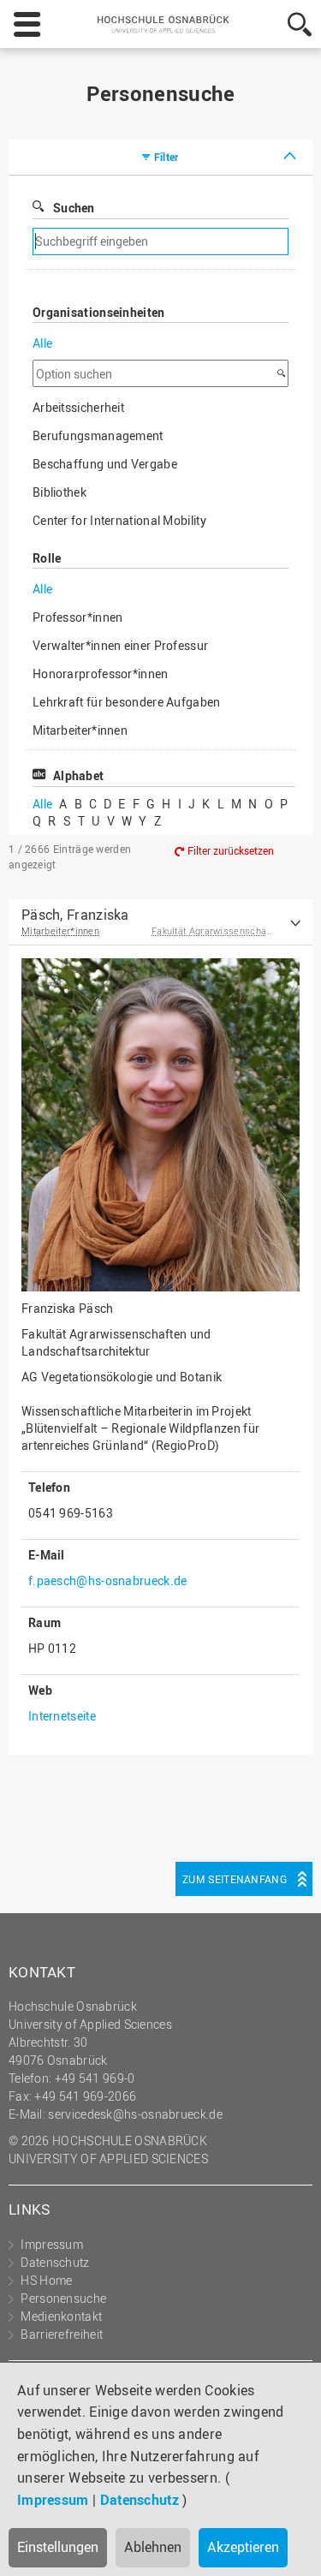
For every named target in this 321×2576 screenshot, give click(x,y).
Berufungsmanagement (98, 435)
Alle (42, 343)
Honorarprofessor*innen (101, 674)
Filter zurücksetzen (231, 850)
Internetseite (62, 1716)
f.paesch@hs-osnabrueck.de (108, 1580)
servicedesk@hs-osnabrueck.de (135, 2114)
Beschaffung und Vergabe (105, 464)
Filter (166, 157)
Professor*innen (78, 617)
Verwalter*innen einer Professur (120, 645)
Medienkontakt (61, 2316)
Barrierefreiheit (62, 2334)
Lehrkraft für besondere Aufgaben (127, 702)
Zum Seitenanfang (235, 1879)
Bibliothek (59, 492)
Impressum (53, 2500)
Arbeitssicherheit (78, 407)
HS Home (46, 2280)
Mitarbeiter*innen (80, 730)
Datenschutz (140, 2500)
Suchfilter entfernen (220, 242)
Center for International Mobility (119, 520)
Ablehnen (153, 2547)
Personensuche (63, 2298)
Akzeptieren (243, 2547)
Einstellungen (58, 2547)
